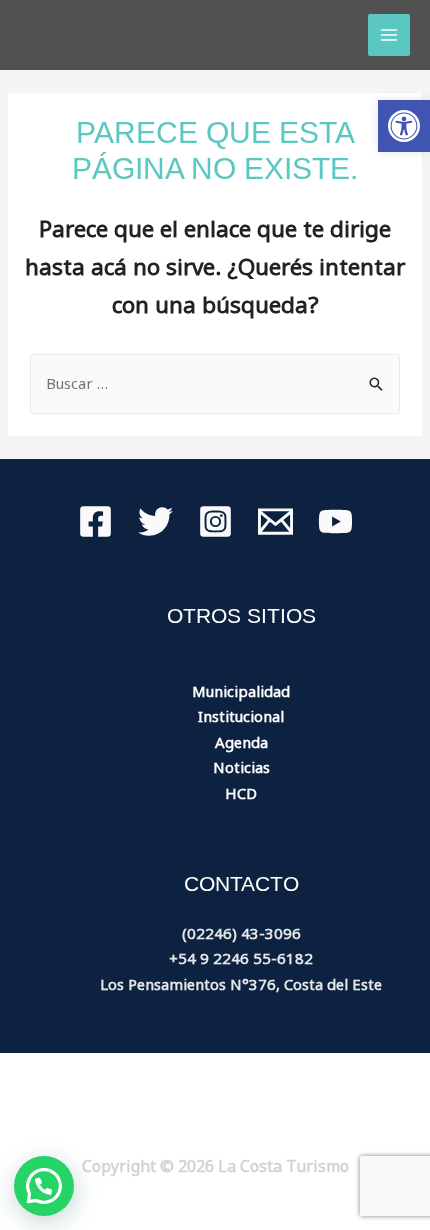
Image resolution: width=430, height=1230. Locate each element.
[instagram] (215, 521)
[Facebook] (95, 521)
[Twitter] (155, 521)
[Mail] (275, 521)
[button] (404, 126)
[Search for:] (215, 383)
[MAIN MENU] (389, 35)
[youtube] (335, 521)
